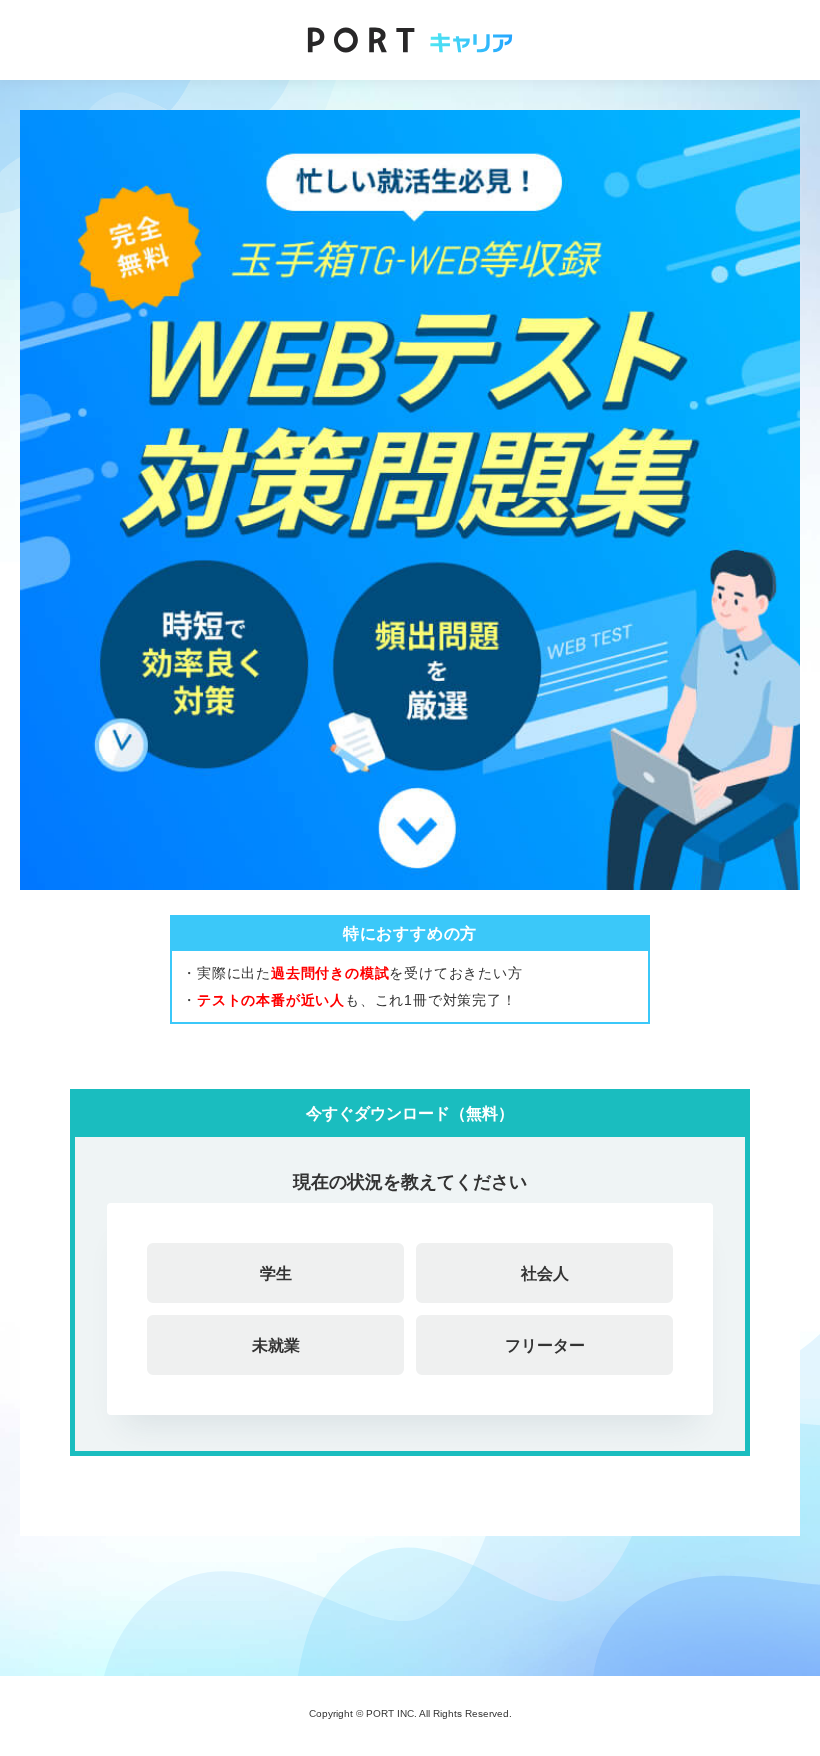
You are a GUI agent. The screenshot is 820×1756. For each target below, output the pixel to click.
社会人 (545, 1273)
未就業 (276, 1345)
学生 (276, 1273)
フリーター (545, 1345)
